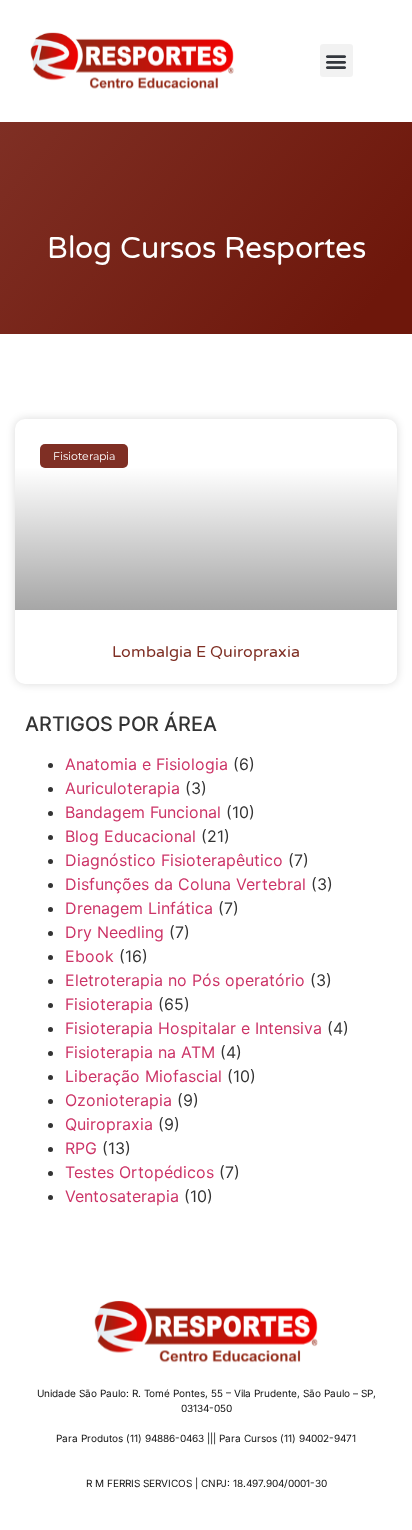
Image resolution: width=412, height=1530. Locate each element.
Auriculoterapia (122, 788)
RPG (81, 1148)
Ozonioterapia (118, 1100)
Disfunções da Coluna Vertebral (185, 884)
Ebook (89, 956)
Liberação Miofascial (143, 1076)
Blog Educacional (130, 836)
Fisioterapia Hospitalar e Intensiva (193, 1028)
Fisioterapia (109, 1004)
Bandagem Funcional (143, 812)
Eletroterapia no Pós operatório (185, 980)
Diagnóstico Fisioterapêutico (174, 860)
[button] (336, 60)
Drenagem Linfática (139, 908)
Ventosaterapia (122, 1196)
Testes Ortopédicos (139, 1172)
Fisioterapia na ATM (140, 1052)
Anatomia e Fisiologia (146, 764)
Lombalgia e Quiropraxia (206, 652)
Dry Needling (114, 932)
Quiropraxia (109, 1124)
